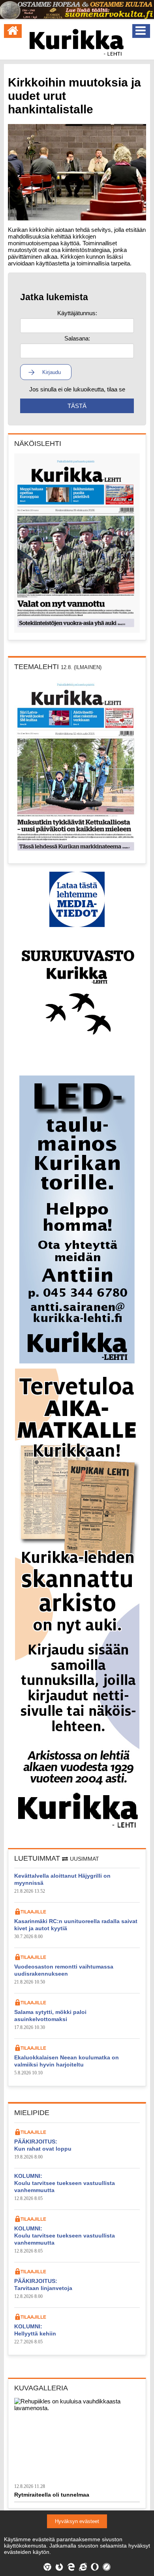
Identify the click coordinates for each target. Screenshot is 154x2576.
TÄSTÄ (77, 406)
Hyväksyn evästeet (77, 2521)
